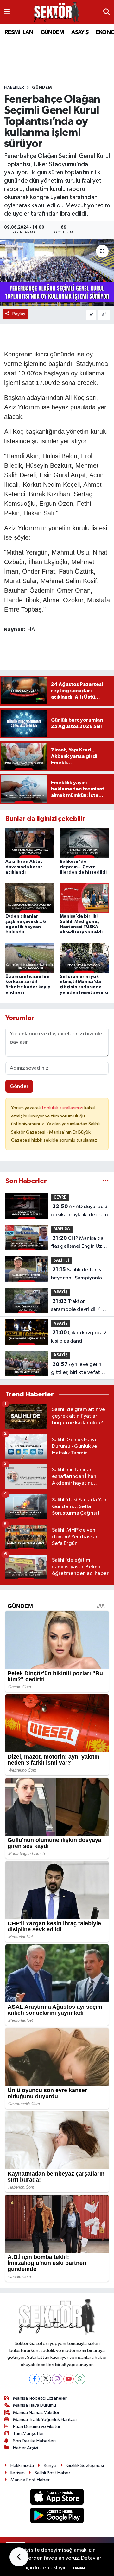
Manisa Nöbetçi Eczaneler (40, 2398)
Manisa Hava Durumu (35, 2405)
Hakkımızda (22, 2465)
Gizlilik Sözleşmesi (85, 2465)
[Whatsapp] (80, 2379)
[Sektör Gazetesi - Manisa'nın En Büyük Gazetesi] (57, 12)
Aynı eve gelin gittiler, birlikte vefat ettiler (76, 1369)
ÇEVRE (60, 1197)
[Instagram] (57, 2379)
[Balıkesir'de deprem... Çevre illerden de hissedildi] (84, 843)
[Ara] (107, 12)
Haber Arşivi (25, 2448)
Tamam (79, 2568)
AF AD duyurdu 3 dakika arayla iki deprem (79, 1211)
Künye (50, 2465)
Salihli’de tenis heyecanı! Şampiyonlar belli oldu (77, 1274)
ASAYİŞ (80, 32)
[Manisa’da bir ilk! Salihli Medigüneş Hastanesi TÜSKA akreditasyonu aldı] (84, 898)
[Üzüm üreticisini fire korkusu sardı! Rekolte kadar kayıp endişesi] (30, 958)
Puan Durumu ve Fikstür (37, 2426)
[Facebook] (34, 2379)
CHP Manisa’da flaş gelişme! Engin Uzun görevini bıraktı (79, 1243)
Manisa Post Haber (30, 2480)
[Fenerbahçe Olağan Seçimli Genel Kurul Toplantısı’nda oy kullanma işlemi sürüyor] (57, 273)
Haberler (14, 88)
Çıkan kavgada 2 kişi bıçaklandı (79, 1337)
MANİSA (62, 1229)
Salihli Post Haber (52, 2473)
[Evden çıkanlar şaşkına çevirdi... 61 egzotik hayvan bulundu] (30, 898)
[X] (46, 2379)
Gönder (19, 1086)
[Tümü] (106, 1181)
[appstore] (57, 2498)
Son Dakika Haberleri (34, 2441)
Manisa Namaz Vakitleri (37, 2413)
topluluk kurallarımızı (63, 1108)
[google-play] (57, 2517)
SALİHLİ (61, 1261)
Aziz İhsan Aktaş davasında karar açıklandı (24, 867)
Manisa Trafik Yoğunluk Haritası (45, 2420)
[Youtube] (69, 2379)
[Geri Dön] (19, 2557)
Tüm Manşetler (28, 2433)
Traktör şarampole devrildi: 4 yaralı (76, 1306)
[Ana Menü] (7, 12)
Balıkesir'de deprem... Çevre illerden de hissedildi (83, 867)
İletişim (18, 2473)
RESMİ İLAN (19, 32)
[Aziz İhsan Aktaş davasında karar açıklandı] (30, 843)
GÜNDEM (52, 32)
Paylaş (19, 314)
